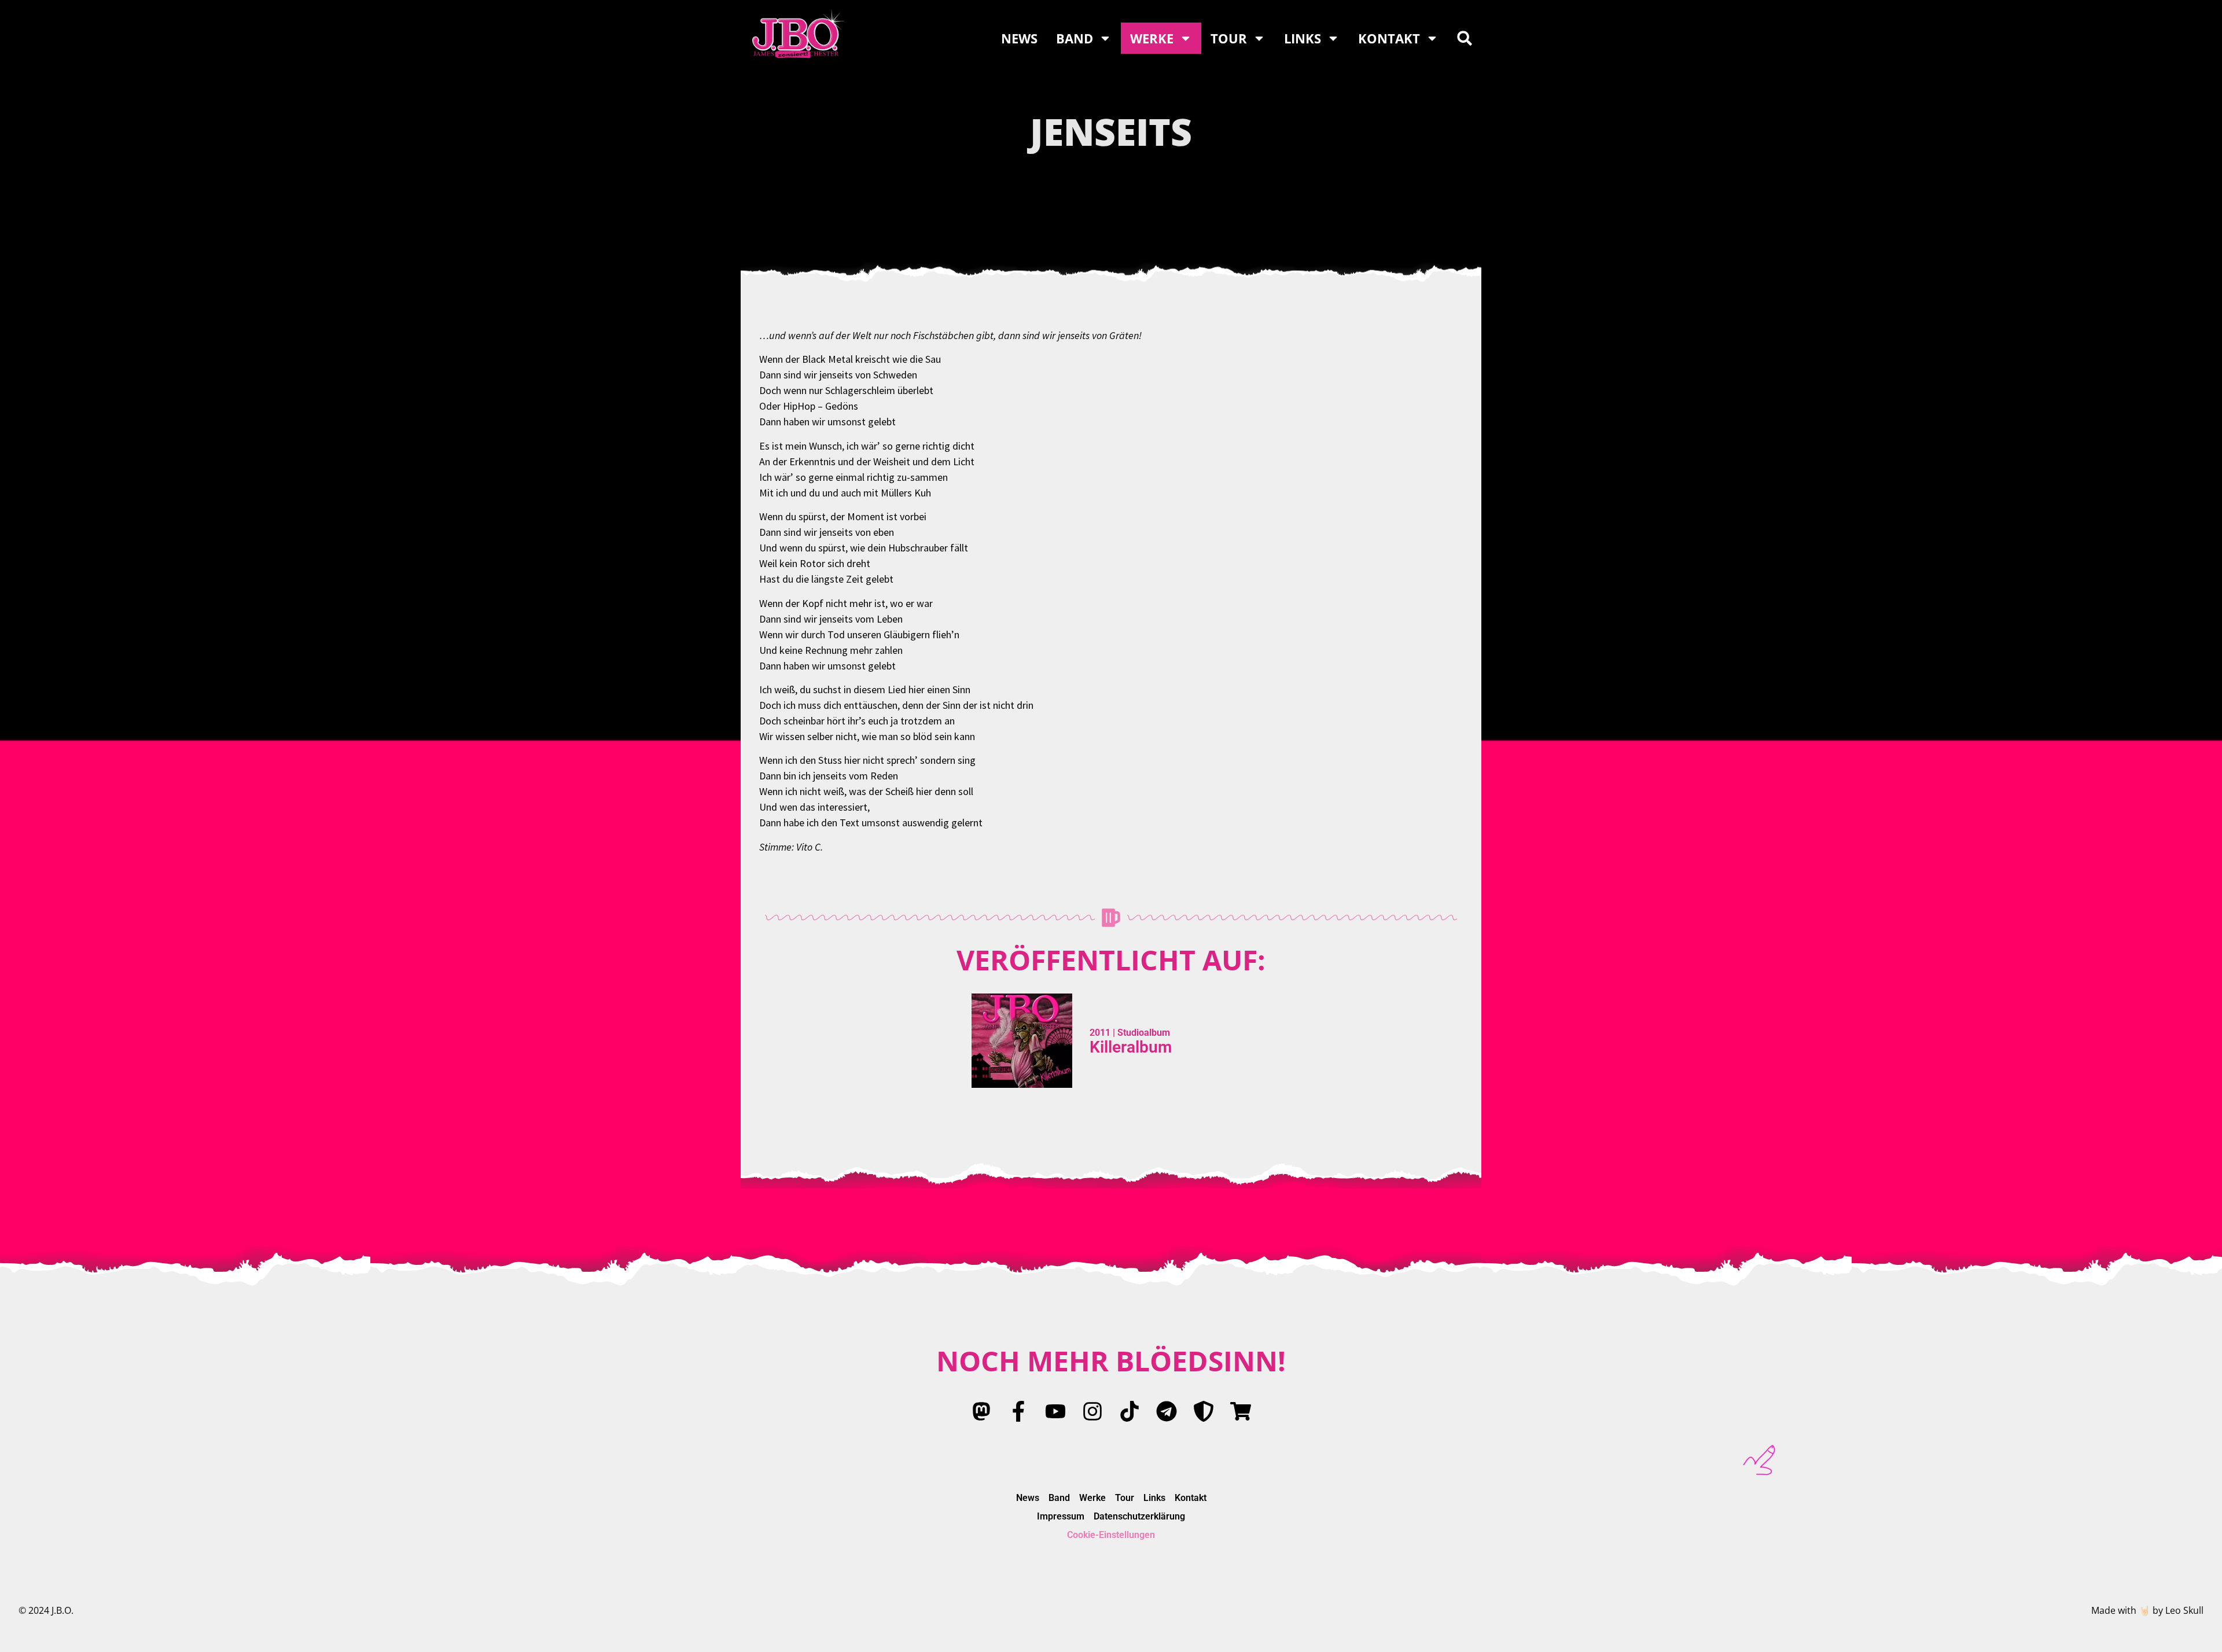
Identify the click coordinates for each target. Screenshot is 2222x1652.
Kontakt (1389, 38)
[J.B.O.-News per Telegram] (1167, 1411)
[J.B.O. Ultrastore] (1241, 1411)
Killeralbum (1131, 1047)
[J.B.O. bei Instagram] (1092, 1411)
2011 (1100, 1033)
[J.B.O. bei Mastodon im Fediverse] (981, 1411)
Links (1303, 38)
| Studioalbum (1140, 1033)
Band (1075, 38)
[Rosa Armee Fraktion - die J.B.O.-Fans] (1204, 1411)
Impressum (1061, 1516)
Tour (1229, 38)
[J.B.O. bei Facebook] (1018, 1411)
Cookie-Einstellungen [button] (1111, 1535)
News (1019, 38)
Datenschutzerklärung (1139, 1516)
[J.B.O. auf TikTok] (1130, 1411)
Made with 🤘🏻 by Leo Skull (2147, 1610)
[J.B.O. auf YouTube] (1055, 1411)
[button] (1465, 38)
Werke (1152, 38)
